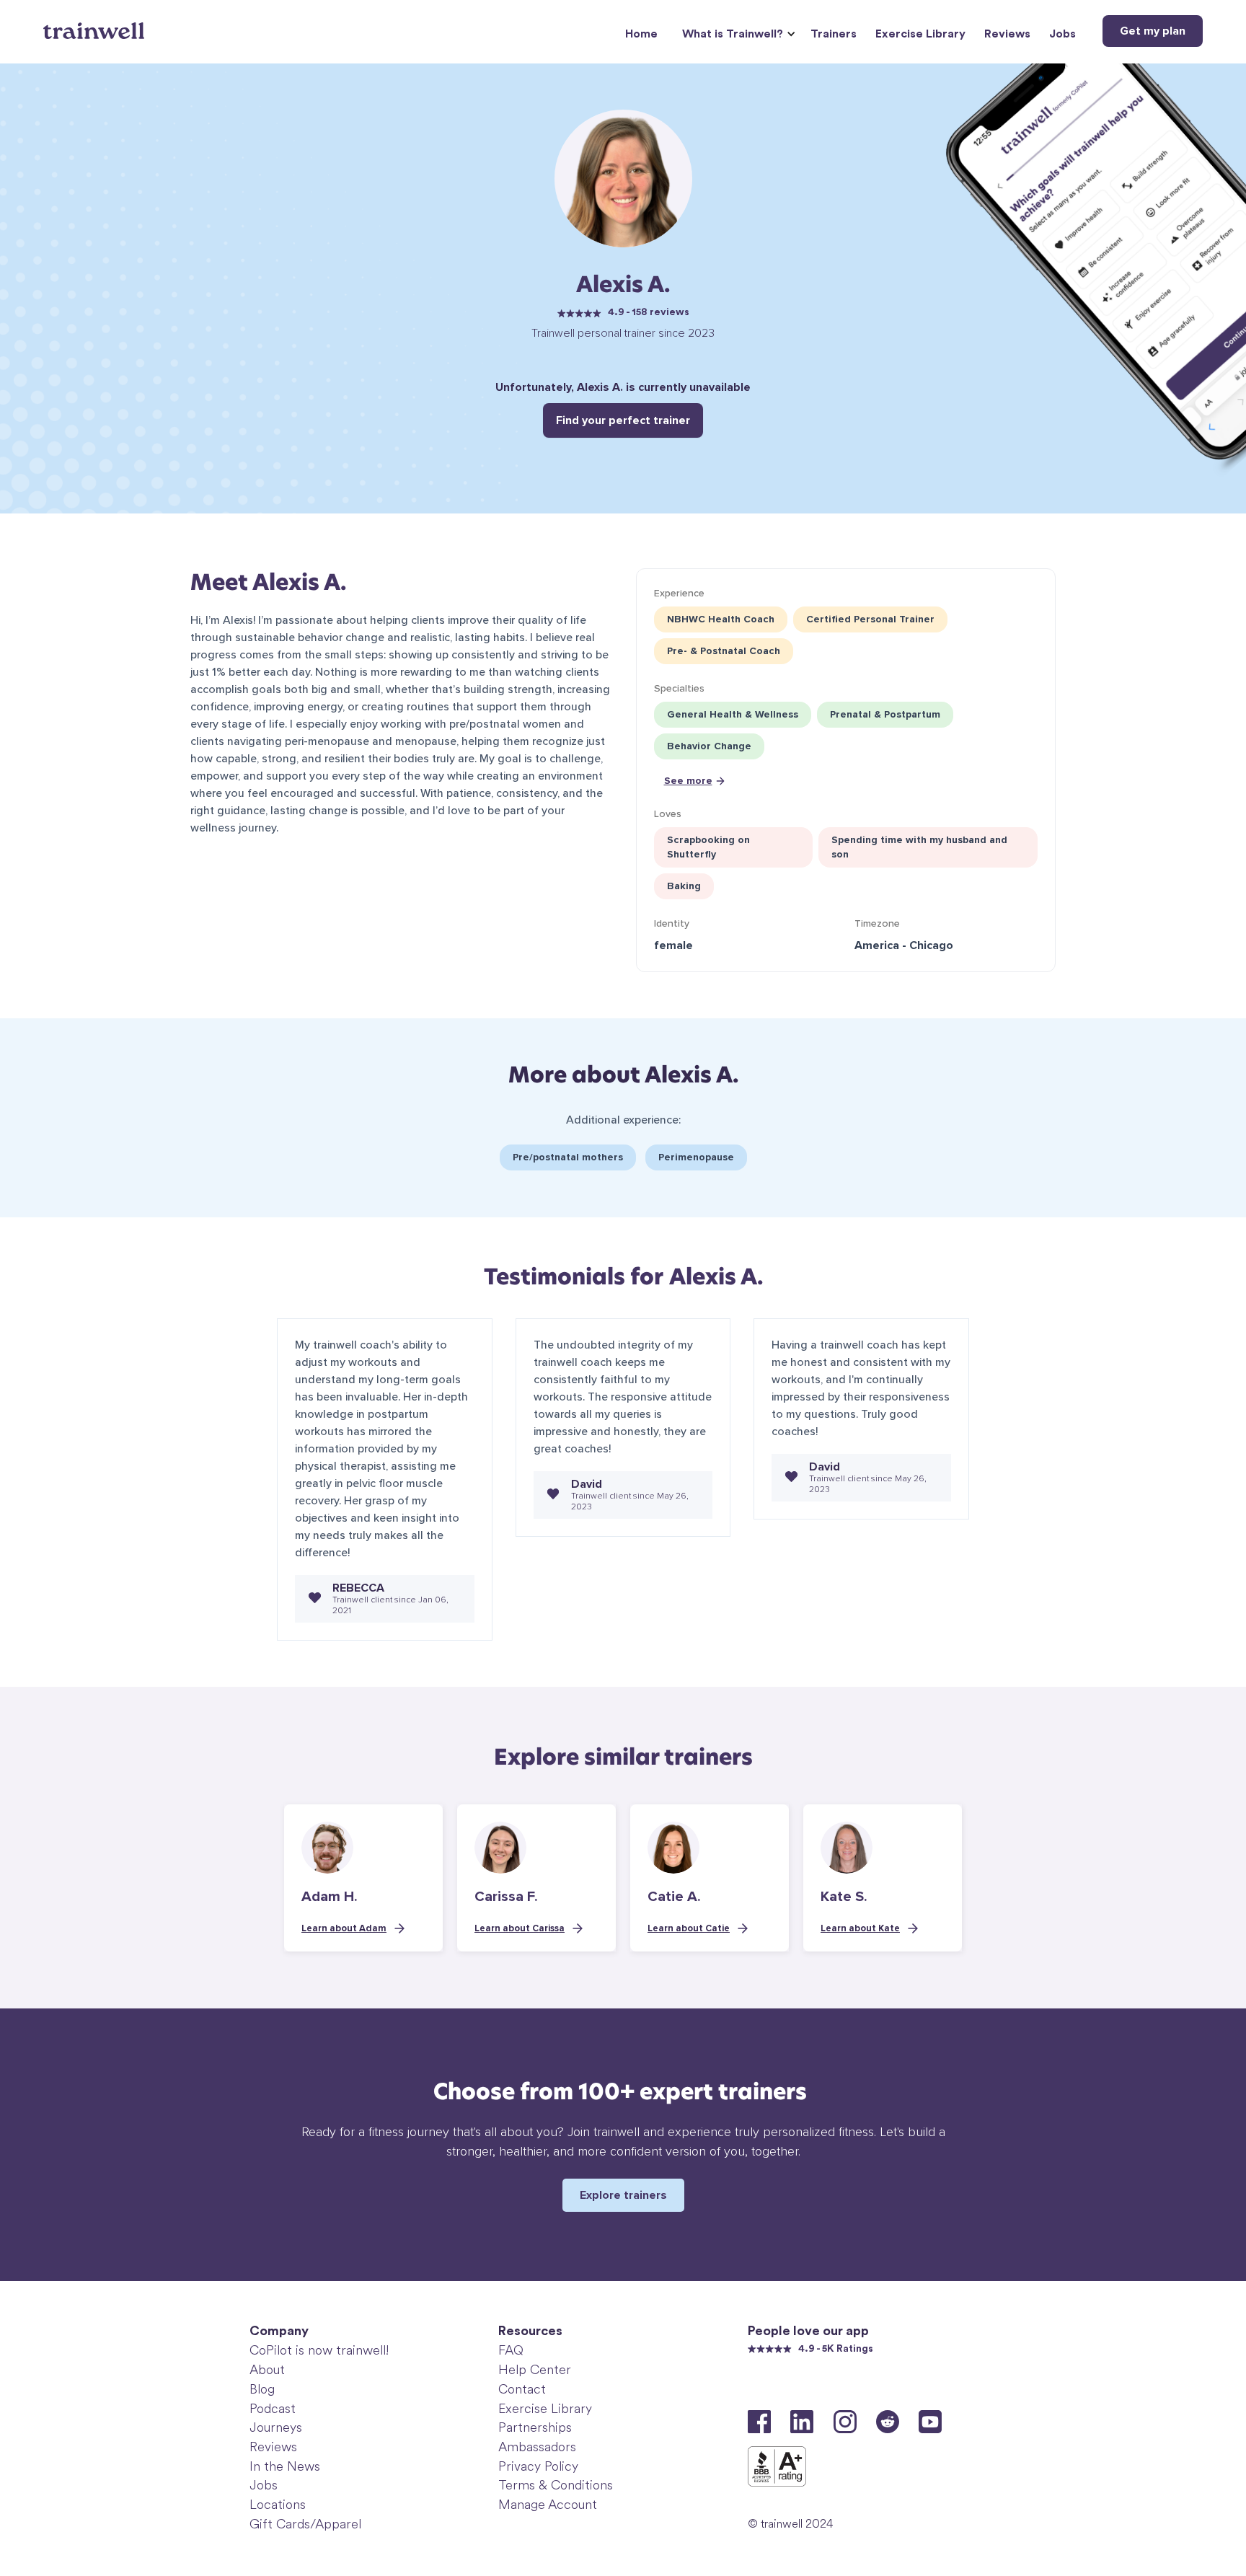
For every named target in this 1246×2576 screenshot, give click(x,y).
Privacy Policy (538, 2466)
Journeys (276, 2427)
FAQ (511, 2350)
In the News (285, 2466)
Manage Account (548, 2505)
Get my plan (1153, 31)
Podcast (273, 2409)
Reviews (1007, 34)
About (267, 2370)
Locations (278, 2505)
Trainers (834, 34)
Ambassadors (537, 2447)
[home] (96, 25)
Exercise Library (920, 34)
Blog (262, 2389)
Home (641, 34)
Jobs (1062, 34)
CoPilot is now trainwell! (319, 2350)
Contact (522, 2389)
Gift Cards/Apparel (305, 2524)
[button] (737, 34)
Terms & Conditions (556, 2485)
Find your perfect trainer (623, 420)
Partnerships (535, 2427)
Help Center (535, 2370)
